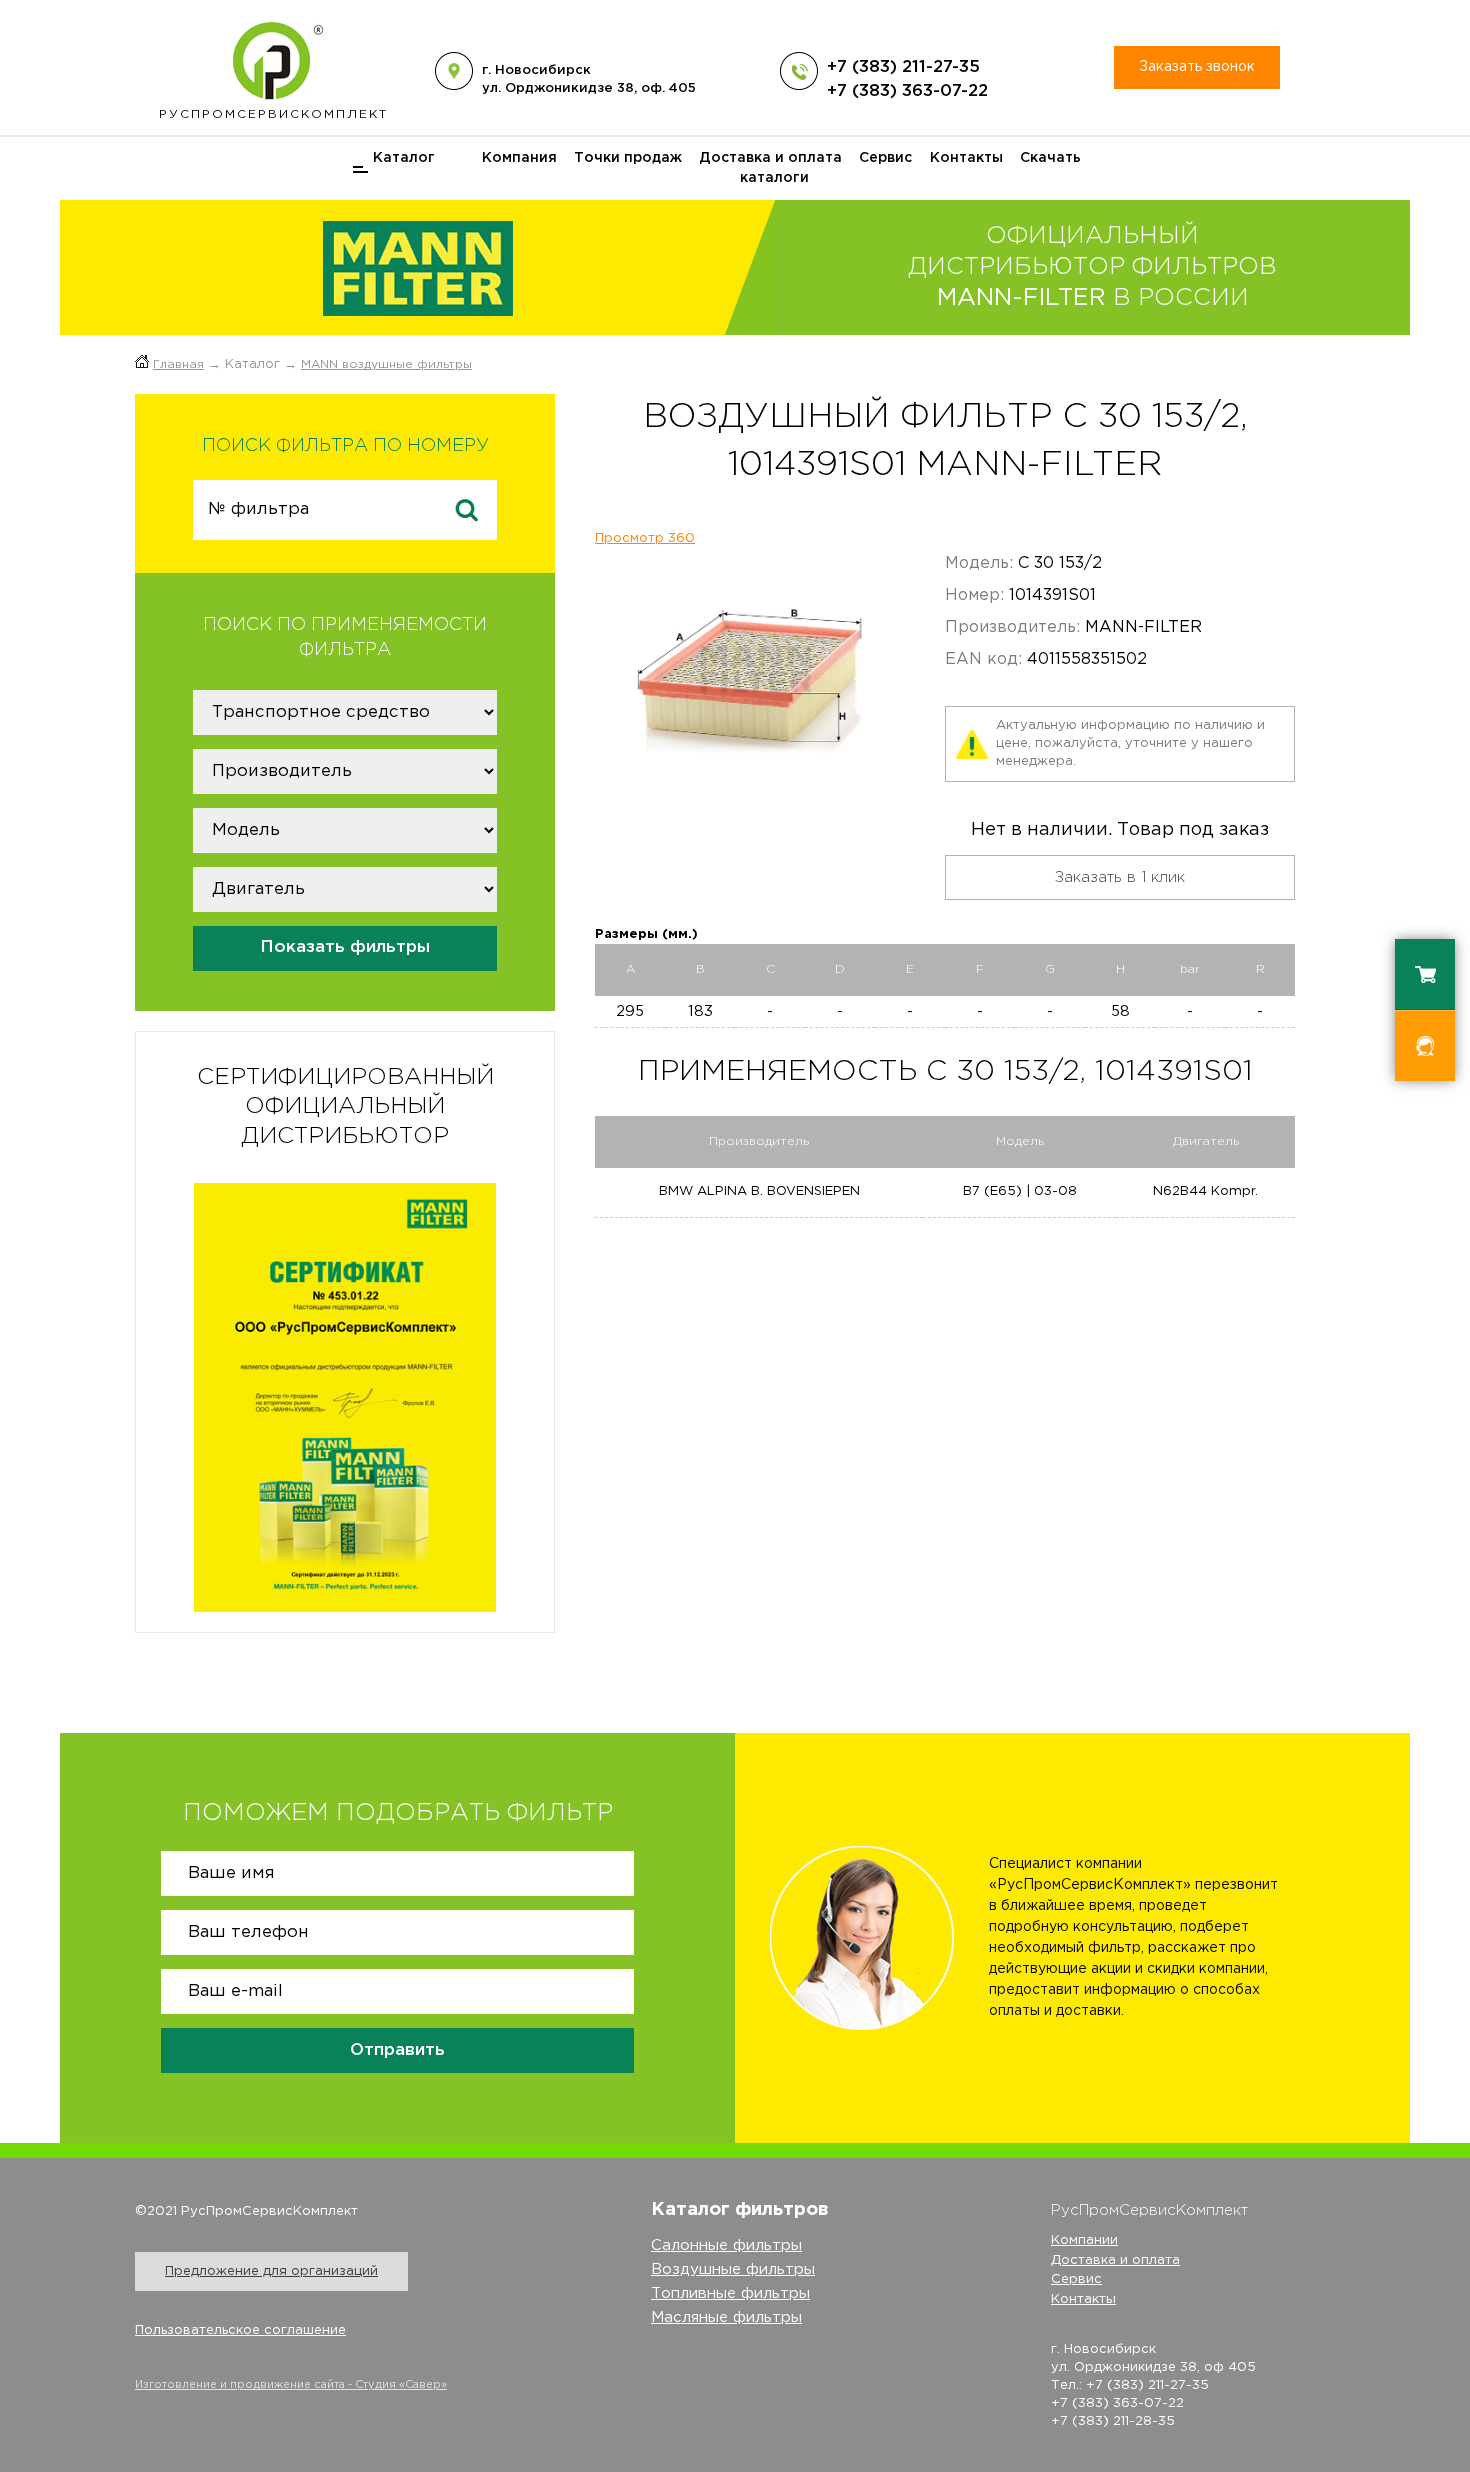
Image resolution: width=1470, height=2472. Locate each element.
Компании (1084, 2240)
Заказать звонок (1197, 67)
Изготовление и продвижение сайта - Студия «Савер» (291, 2385)
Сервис (885, 158)
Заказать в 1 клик (1120, 877)
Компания (519, 158)
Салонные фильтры (726, 2245)
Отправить (397, 2050)
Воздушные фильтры (733, 2269)
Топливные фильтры (730, 2293)
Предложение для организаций (271, 2271)
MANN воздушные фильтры (386, 364)
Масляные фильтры (726, 2317)
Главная (178, 364)
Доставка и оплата (770, 158)
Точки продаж (628, 158)
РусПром (273, 114)
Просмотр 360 (645, 538)
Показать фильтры (345, 947)
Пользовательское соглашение (240, 2330)
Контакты (966, 158)
